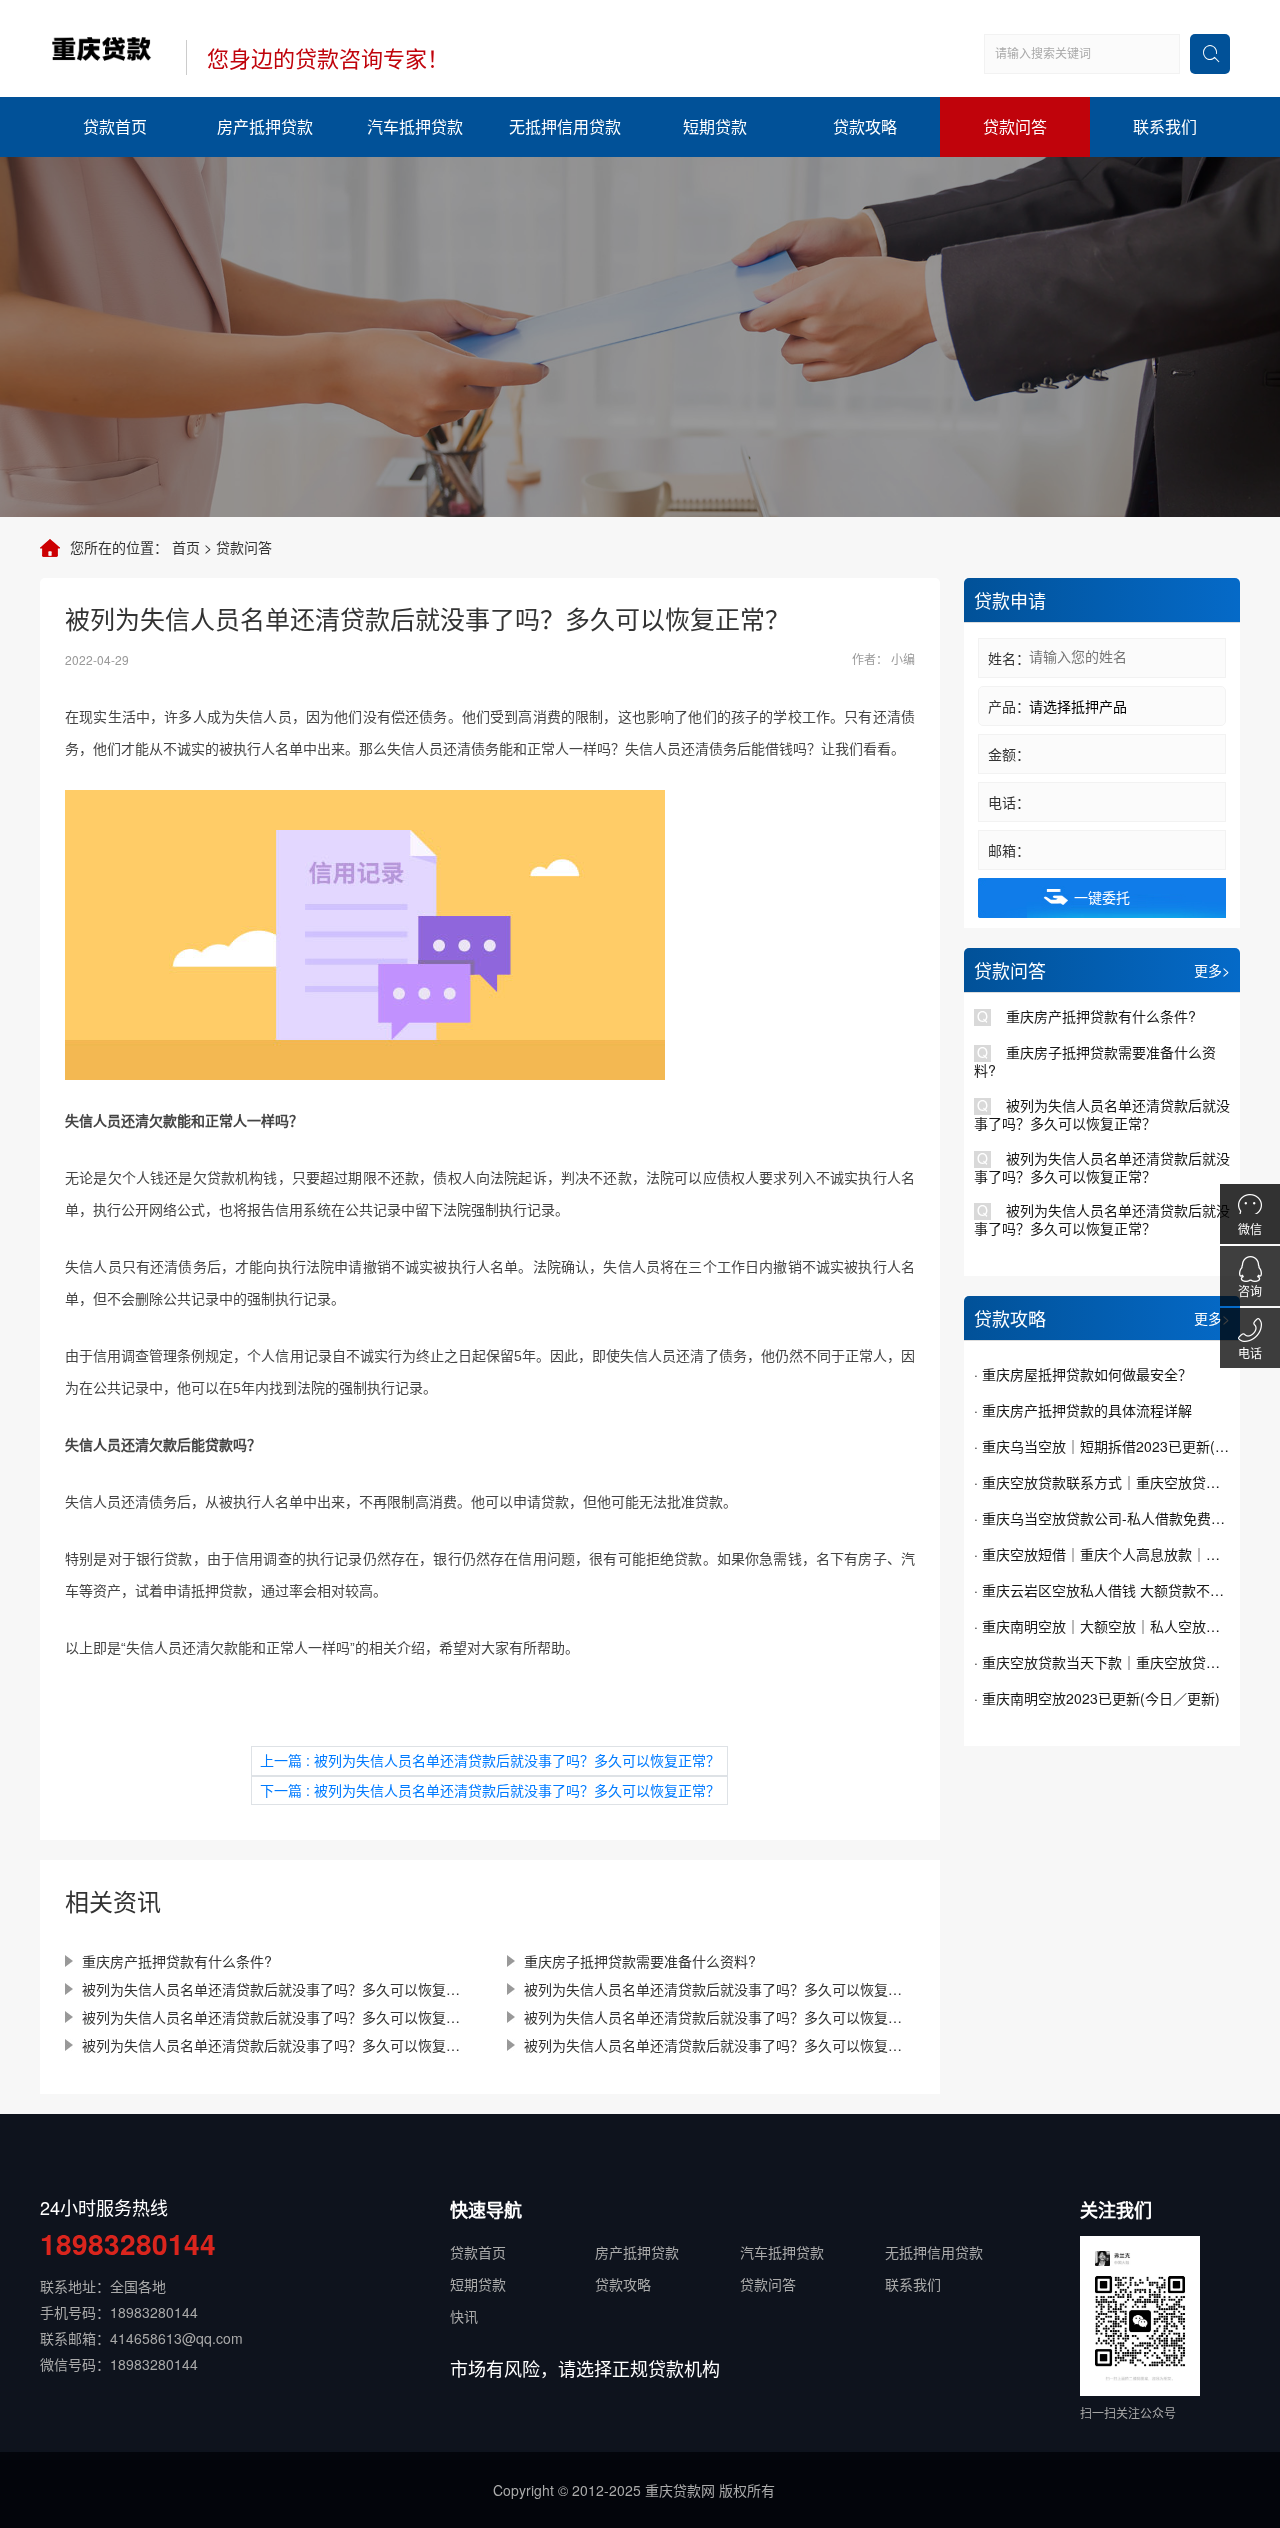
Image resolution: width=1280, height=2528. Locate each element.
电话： (1009, 802)
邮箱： (1009, 850)
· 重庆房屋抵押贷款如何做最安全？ (1083, 1374)
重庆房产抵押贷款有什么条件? (177, 1961)
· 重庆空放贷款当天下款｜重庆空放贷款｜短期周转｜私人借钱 (1102, 1662)
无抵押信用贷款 (565, 126)
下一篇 (490, 1790)
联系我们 (1165, 126)
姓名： (1009, 658)
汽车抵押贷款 (415, 126)
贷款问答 (1015, 126)
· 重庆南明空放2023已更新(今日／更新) (1097, 1698)
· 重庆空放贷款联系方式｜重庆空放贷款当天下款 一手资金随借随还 (1102, 1482)
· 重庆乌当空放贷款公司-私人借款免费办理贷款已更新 (1102, 1518)
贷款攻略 (865, 126)
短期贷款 (715, 126)
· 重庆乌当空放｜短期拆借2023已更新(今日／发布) (1102, 1446)
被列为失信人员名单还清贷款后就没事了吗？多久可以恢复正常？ (277, 1989)
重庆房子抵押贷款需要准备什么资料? (640, 1961)
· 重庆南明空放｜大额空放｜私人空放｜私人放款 (1102, 1626)
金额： (1009, 754)
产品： (1009, 706)
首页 (186, 547)
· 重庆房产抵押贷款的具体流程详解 (1083, 1410)
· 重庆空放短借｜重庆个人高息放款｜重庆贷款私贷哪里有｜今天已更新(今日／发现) (1102, 1554)
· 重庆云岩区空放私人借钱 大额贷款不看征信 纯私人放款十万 (1102, 1590)
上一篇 (490, 1760)
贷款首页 (115, 126)
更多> (1212, 970)
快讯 (464, 2316)
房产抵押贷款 (265, 126)
